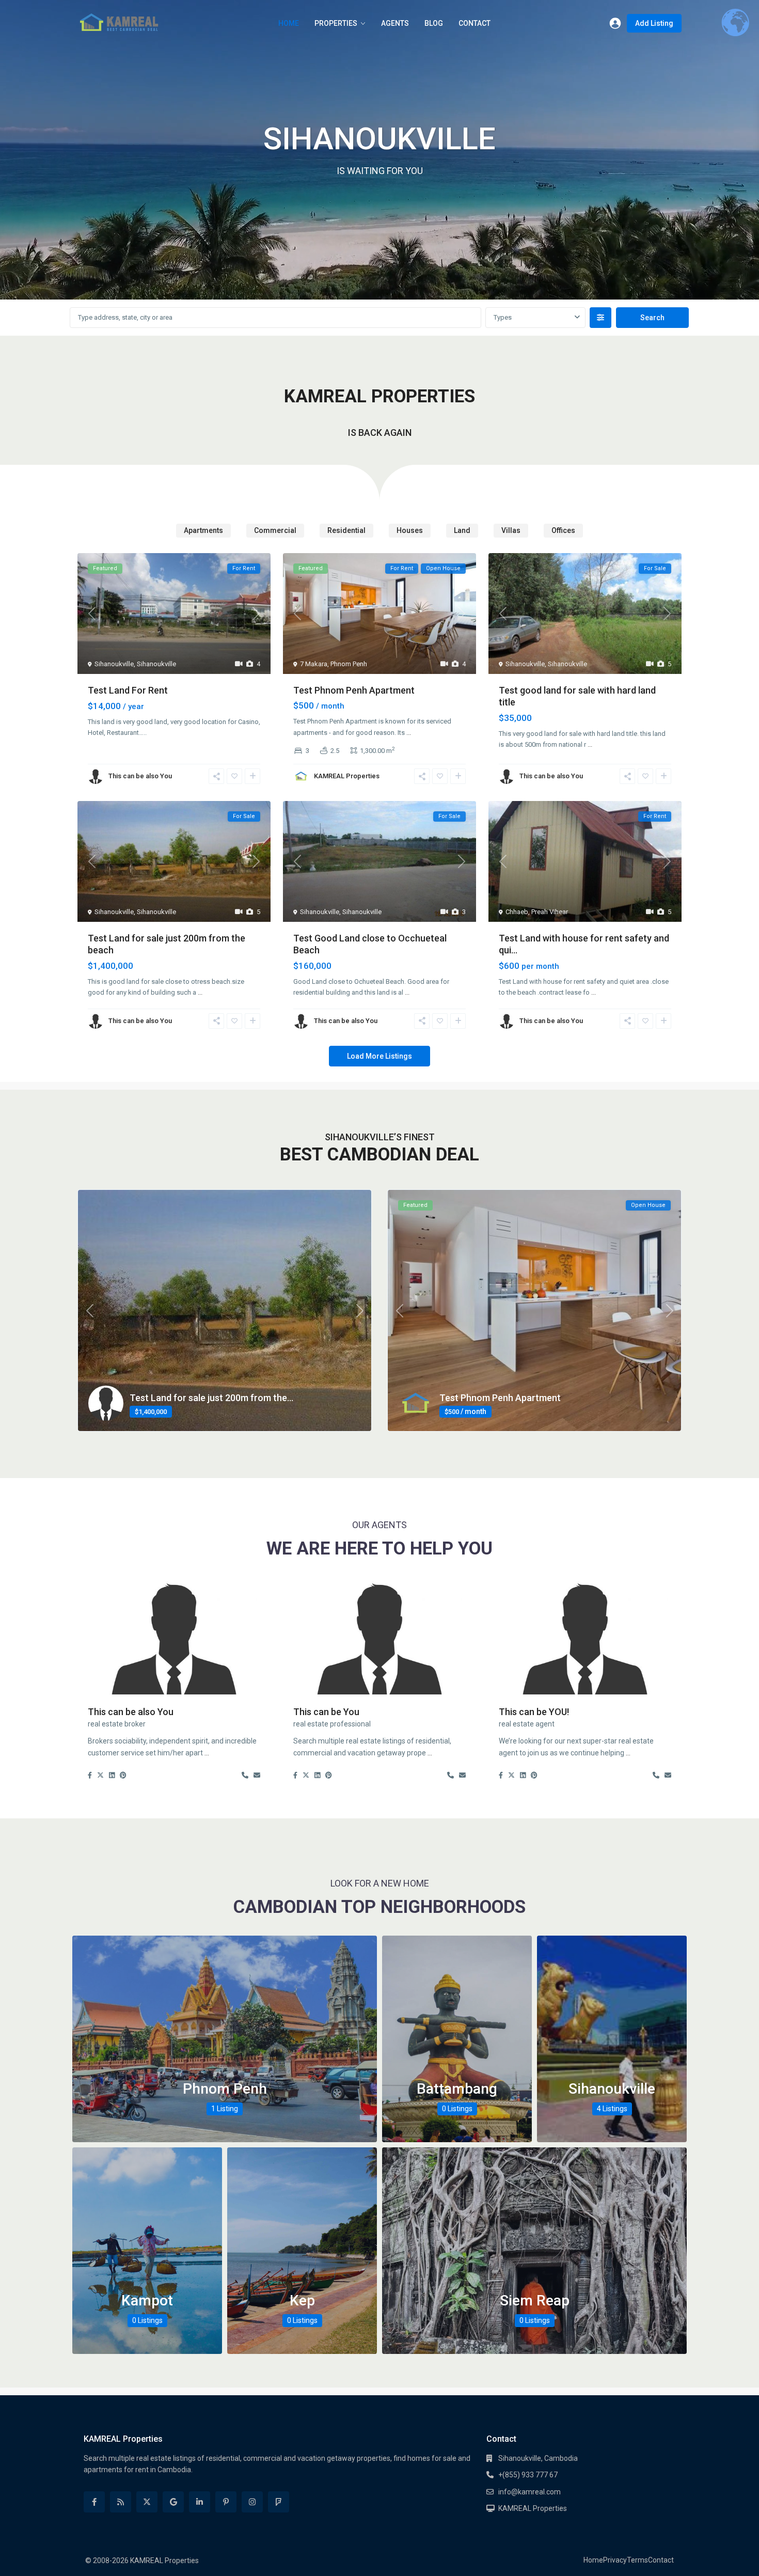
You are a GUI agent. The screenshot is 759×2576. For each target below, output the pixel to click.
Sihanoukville (114, 664)
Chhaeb (517, 912)
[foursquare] (279, 2502)
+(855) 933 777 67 (528, 2475)
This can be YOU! (534, 1712)
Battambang (457, 2089)
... (409, 733)
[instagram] (252, 2502)
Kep (302, 2300)
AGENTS (395, 23)
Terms (637, 2560)
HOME (289, 23)
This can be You (326, 1712)
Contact (661, 2560)
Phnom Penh (349, 664)
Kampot (147, 2300)
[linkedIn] (200, 2502)
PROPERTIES (336, 23)
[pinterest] (226, 2502)
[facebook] (94, 2502)
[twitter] (147, 2502)
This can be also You (140, 776)
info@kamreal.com (529, 2492)
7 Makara (314, 664)
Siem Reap (535, 2300)
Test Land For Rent (128, 690)
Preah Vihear (550, 912)
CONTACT (475, 23)
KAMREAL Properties (347, 776)
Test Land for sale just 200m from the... (211, 1398)
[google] (173, 2502)
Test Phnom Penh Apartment (354, 690)
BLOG (434, 23)
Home (593, 2560)
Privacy (615, 2560)
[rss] (121, 2502)
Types (503, 317)
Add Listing (654, 23)
